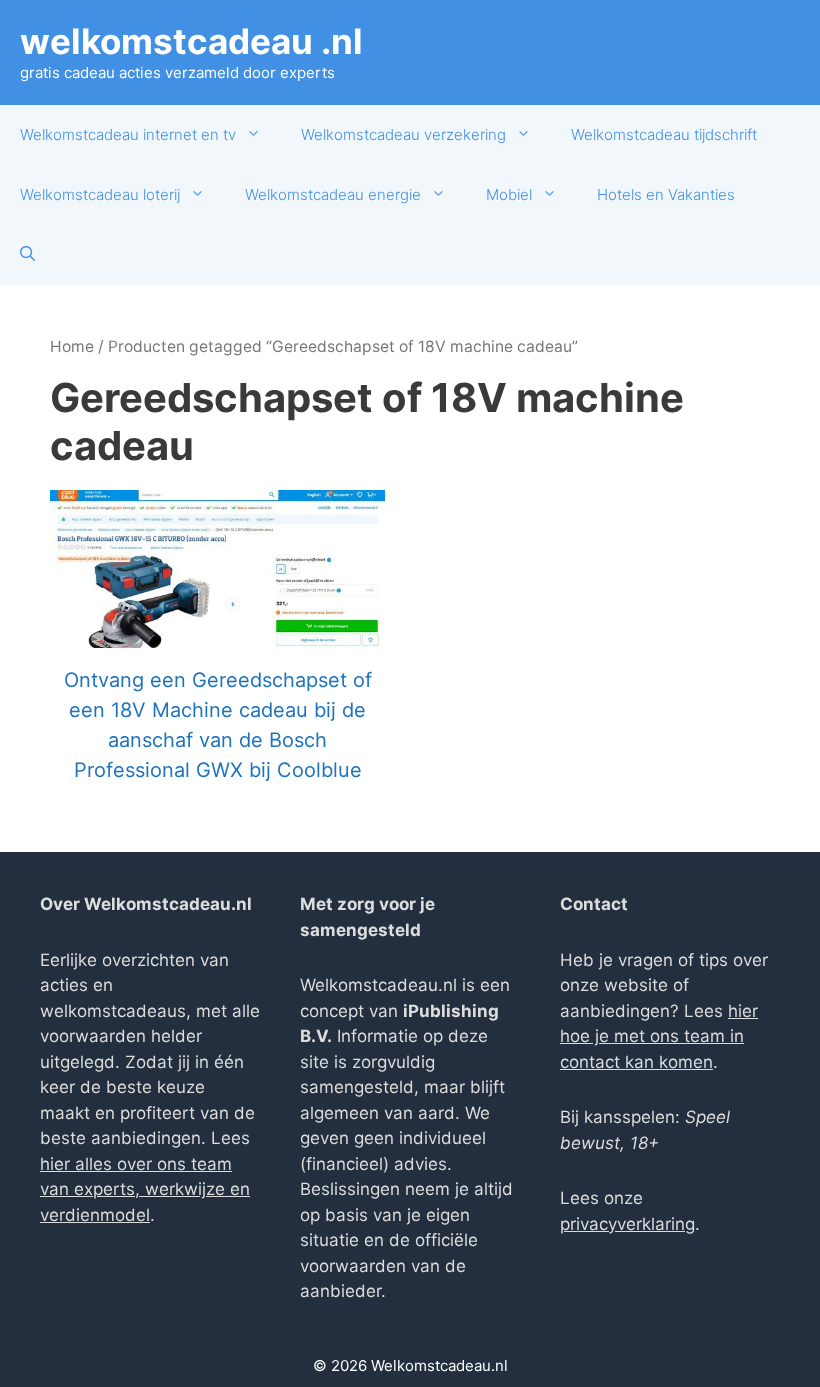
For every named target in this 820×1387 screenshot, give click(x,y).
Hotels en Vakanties (666, 194)
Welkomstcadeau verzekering (403, 134)
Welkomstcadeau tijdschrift (664, 134)
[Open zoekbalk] (27, 255)
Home (72, 346)
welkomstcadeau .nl (191, 41)
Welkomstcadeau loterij (100, 194)
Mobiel (509, 194)
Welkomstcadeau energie (333, 194)
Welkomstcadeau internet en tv (128, 134)
